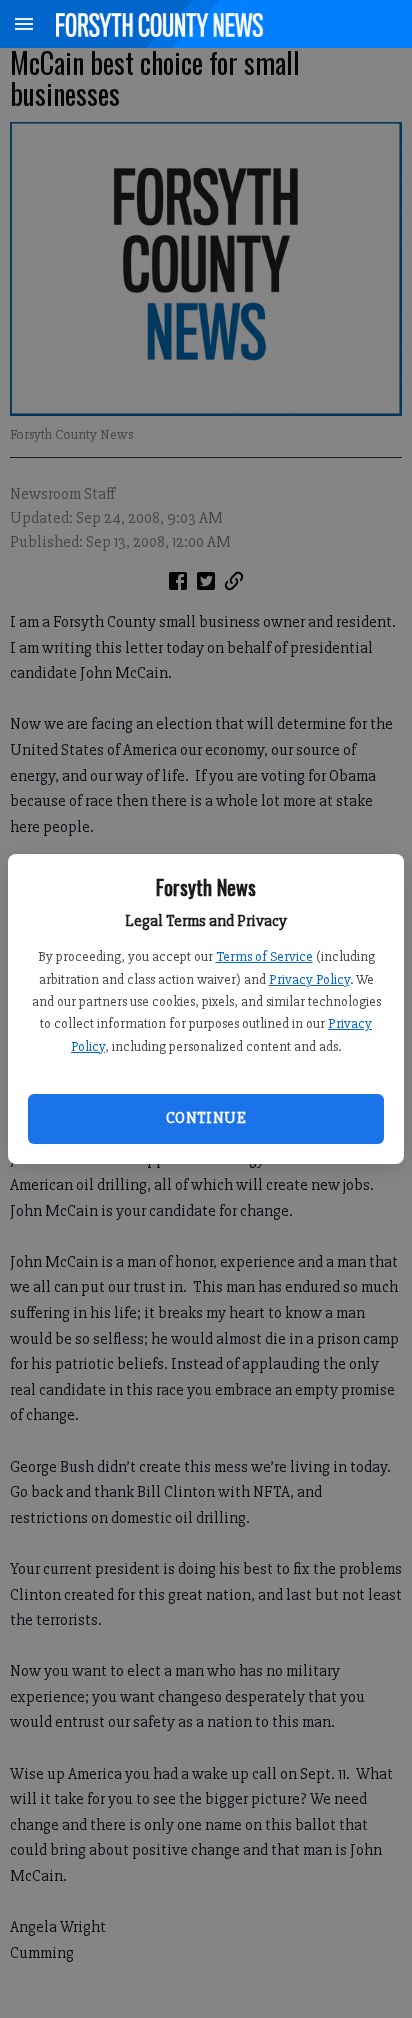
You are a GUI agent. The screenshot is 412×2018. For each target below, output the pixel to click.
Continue (206, 1118)
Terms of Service (264, 956)
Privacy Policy (309, 979)
